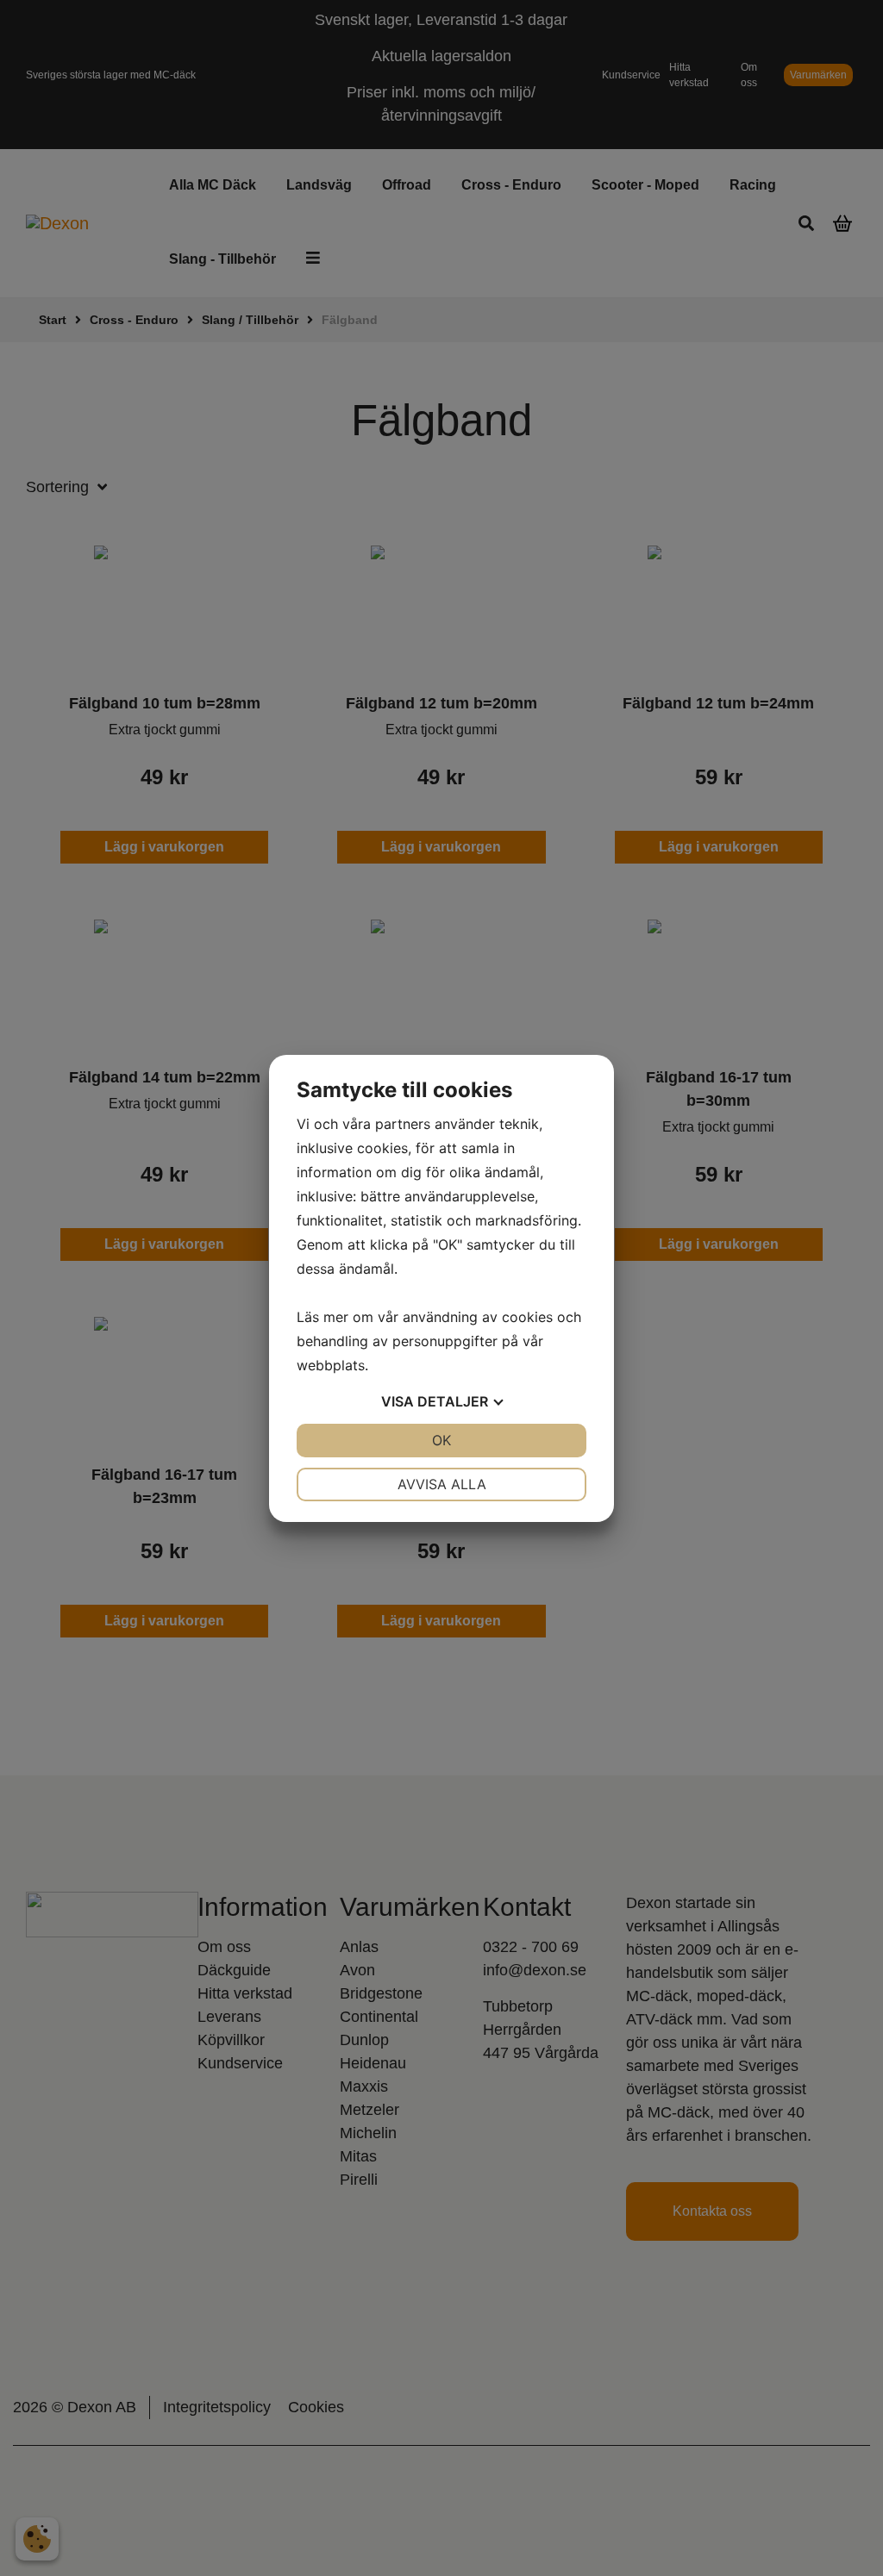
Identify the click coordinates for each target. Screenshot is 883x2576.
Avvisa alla (442, 1484)
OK (441, 1440)
